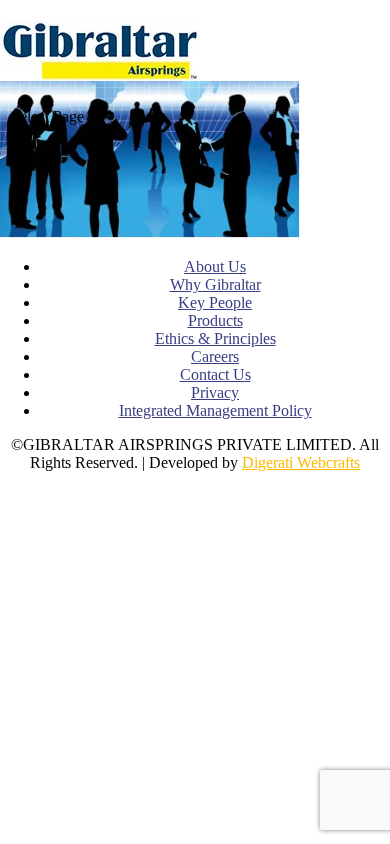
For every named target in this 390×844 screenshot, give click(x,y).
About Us (215, 266)
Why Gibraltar (215, 284)
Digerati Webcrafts (301, 462)
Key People (215, 302)
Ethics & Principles (215, 338)
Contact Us (215, 374)
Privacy (215, 392)
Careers (215, 356)
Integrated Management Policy (215, 410)
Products (215, 320)
